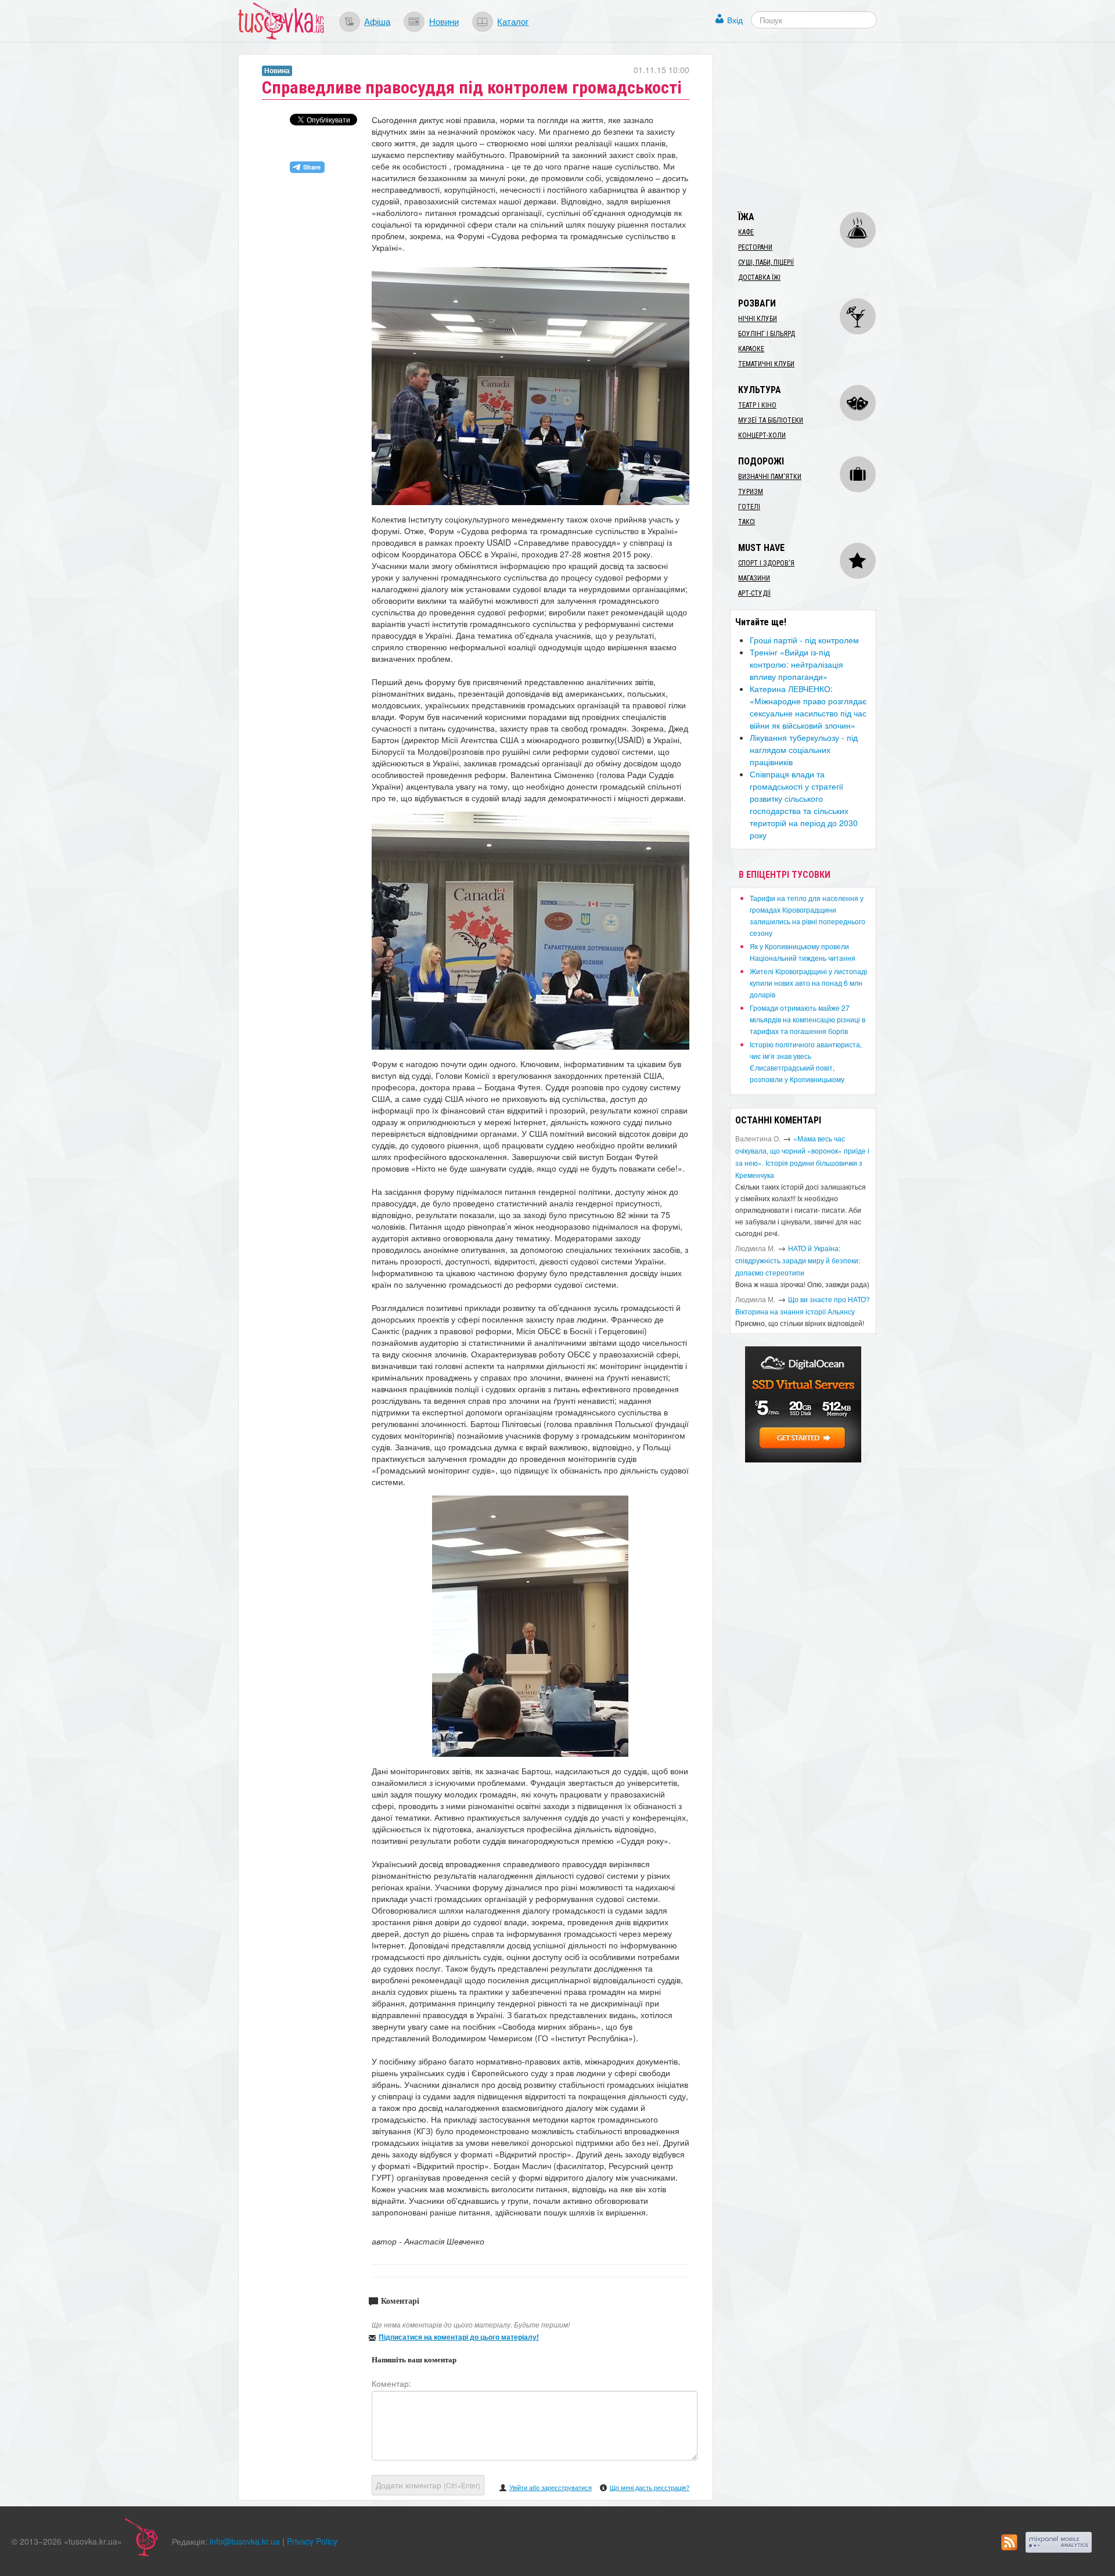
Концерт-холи (762, 435)
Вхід (735, 20)
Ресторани (755, 247)
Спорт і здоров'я (766, 563)
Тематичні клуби (766, 364)
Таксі (747, 522)
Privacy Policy (312, 2541)
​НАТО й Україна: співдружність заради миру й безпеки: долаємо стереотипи (798, 1260)
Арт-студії (754, 593)
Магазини (754, 578)
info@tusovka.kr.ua (245, 2541)
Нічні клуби (758, 319)
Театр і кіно (757, 405)
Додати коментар (428, 2485)
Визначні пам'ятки (770, 477)
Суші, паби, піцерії (766, 262)
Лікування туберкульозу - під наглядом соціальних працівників (804, 750)
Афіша (377, 21)
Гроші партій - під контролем (804, 640)
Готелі (749, 507)
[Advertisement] (817, 127)
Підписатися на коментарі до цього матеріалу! (459, 2337)
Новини (444, 21)
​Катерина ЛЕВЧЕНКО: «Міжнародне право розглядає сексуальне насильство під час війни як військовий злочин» (808, 707)
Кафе (746, 232)
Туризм (751, 492)
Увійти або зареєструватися (551, 2487)
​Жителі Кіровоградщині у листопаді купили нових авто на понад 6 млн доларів (808, 983)
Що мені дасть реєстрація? (650, 2487)
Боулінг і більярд (767, 334)
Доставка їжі (759, 278)
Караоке (751, 349)
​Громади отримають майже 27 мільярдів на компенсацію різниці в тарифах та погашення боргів (808, 1019)
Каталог (513, 21)
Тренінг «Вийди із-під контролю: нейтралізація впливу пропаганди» (796, 664)
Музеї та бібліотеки (771, 420)
